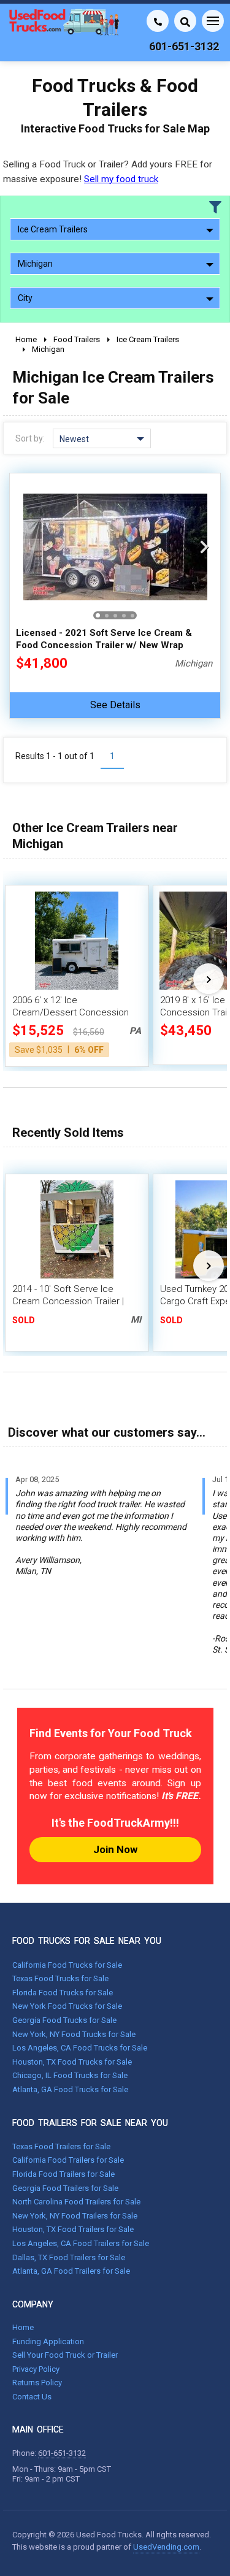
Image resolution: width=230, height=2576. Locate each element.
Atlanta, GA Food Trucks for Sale (70, 2089)
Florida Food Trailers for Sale (63, 2174)
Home (23, 2327)
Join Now (115, 1849)
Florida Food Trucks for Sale (63, 1993)
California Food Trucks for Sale (67, 1965)
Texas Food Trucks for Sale (60, 1978)
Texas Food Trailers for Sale (61, 2146)
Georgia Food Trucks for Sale (64, 2020)
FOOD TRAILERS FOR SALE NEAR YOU (90, 2123)
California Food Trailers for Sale (68, 2160)
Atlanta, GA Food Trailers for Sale (71, 2271)
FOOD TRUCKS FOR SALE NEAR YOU (87, 1941)
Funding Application (48, 2341)
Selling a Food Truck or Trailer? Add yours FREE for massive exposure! (108, 171)
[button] (204, 547)
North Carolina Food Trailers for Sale (76, 2202)
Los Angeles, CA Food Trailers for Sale (81, 2243)
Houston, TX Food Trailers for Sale (73, 2229)
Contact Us (32, 2397)
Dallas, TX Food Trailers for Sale (69, 2257)
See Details (115, 705)
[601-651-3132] (158, 21)
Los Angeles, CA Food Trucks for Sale (80, 2048)
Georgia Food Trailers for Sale (65, 2188)
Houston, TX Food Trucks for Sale (72, 2062)
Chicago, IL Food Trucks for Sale (70, 2075)
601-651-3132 (62, 2453)
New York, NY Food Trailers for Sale (75, 2216)
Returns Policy (37, 2383)
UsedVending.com (166, 2547)
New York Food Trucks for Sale (67, 2006)
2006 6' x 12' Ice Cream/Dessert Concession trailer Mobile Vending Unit (71, 1012)
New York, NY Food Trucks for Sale (74, 2034)
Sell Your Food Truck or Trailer (65, 2355)
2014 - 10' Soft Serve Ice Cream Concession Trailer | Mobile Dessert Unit (68, 1301)
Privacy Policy (36, 2369)
